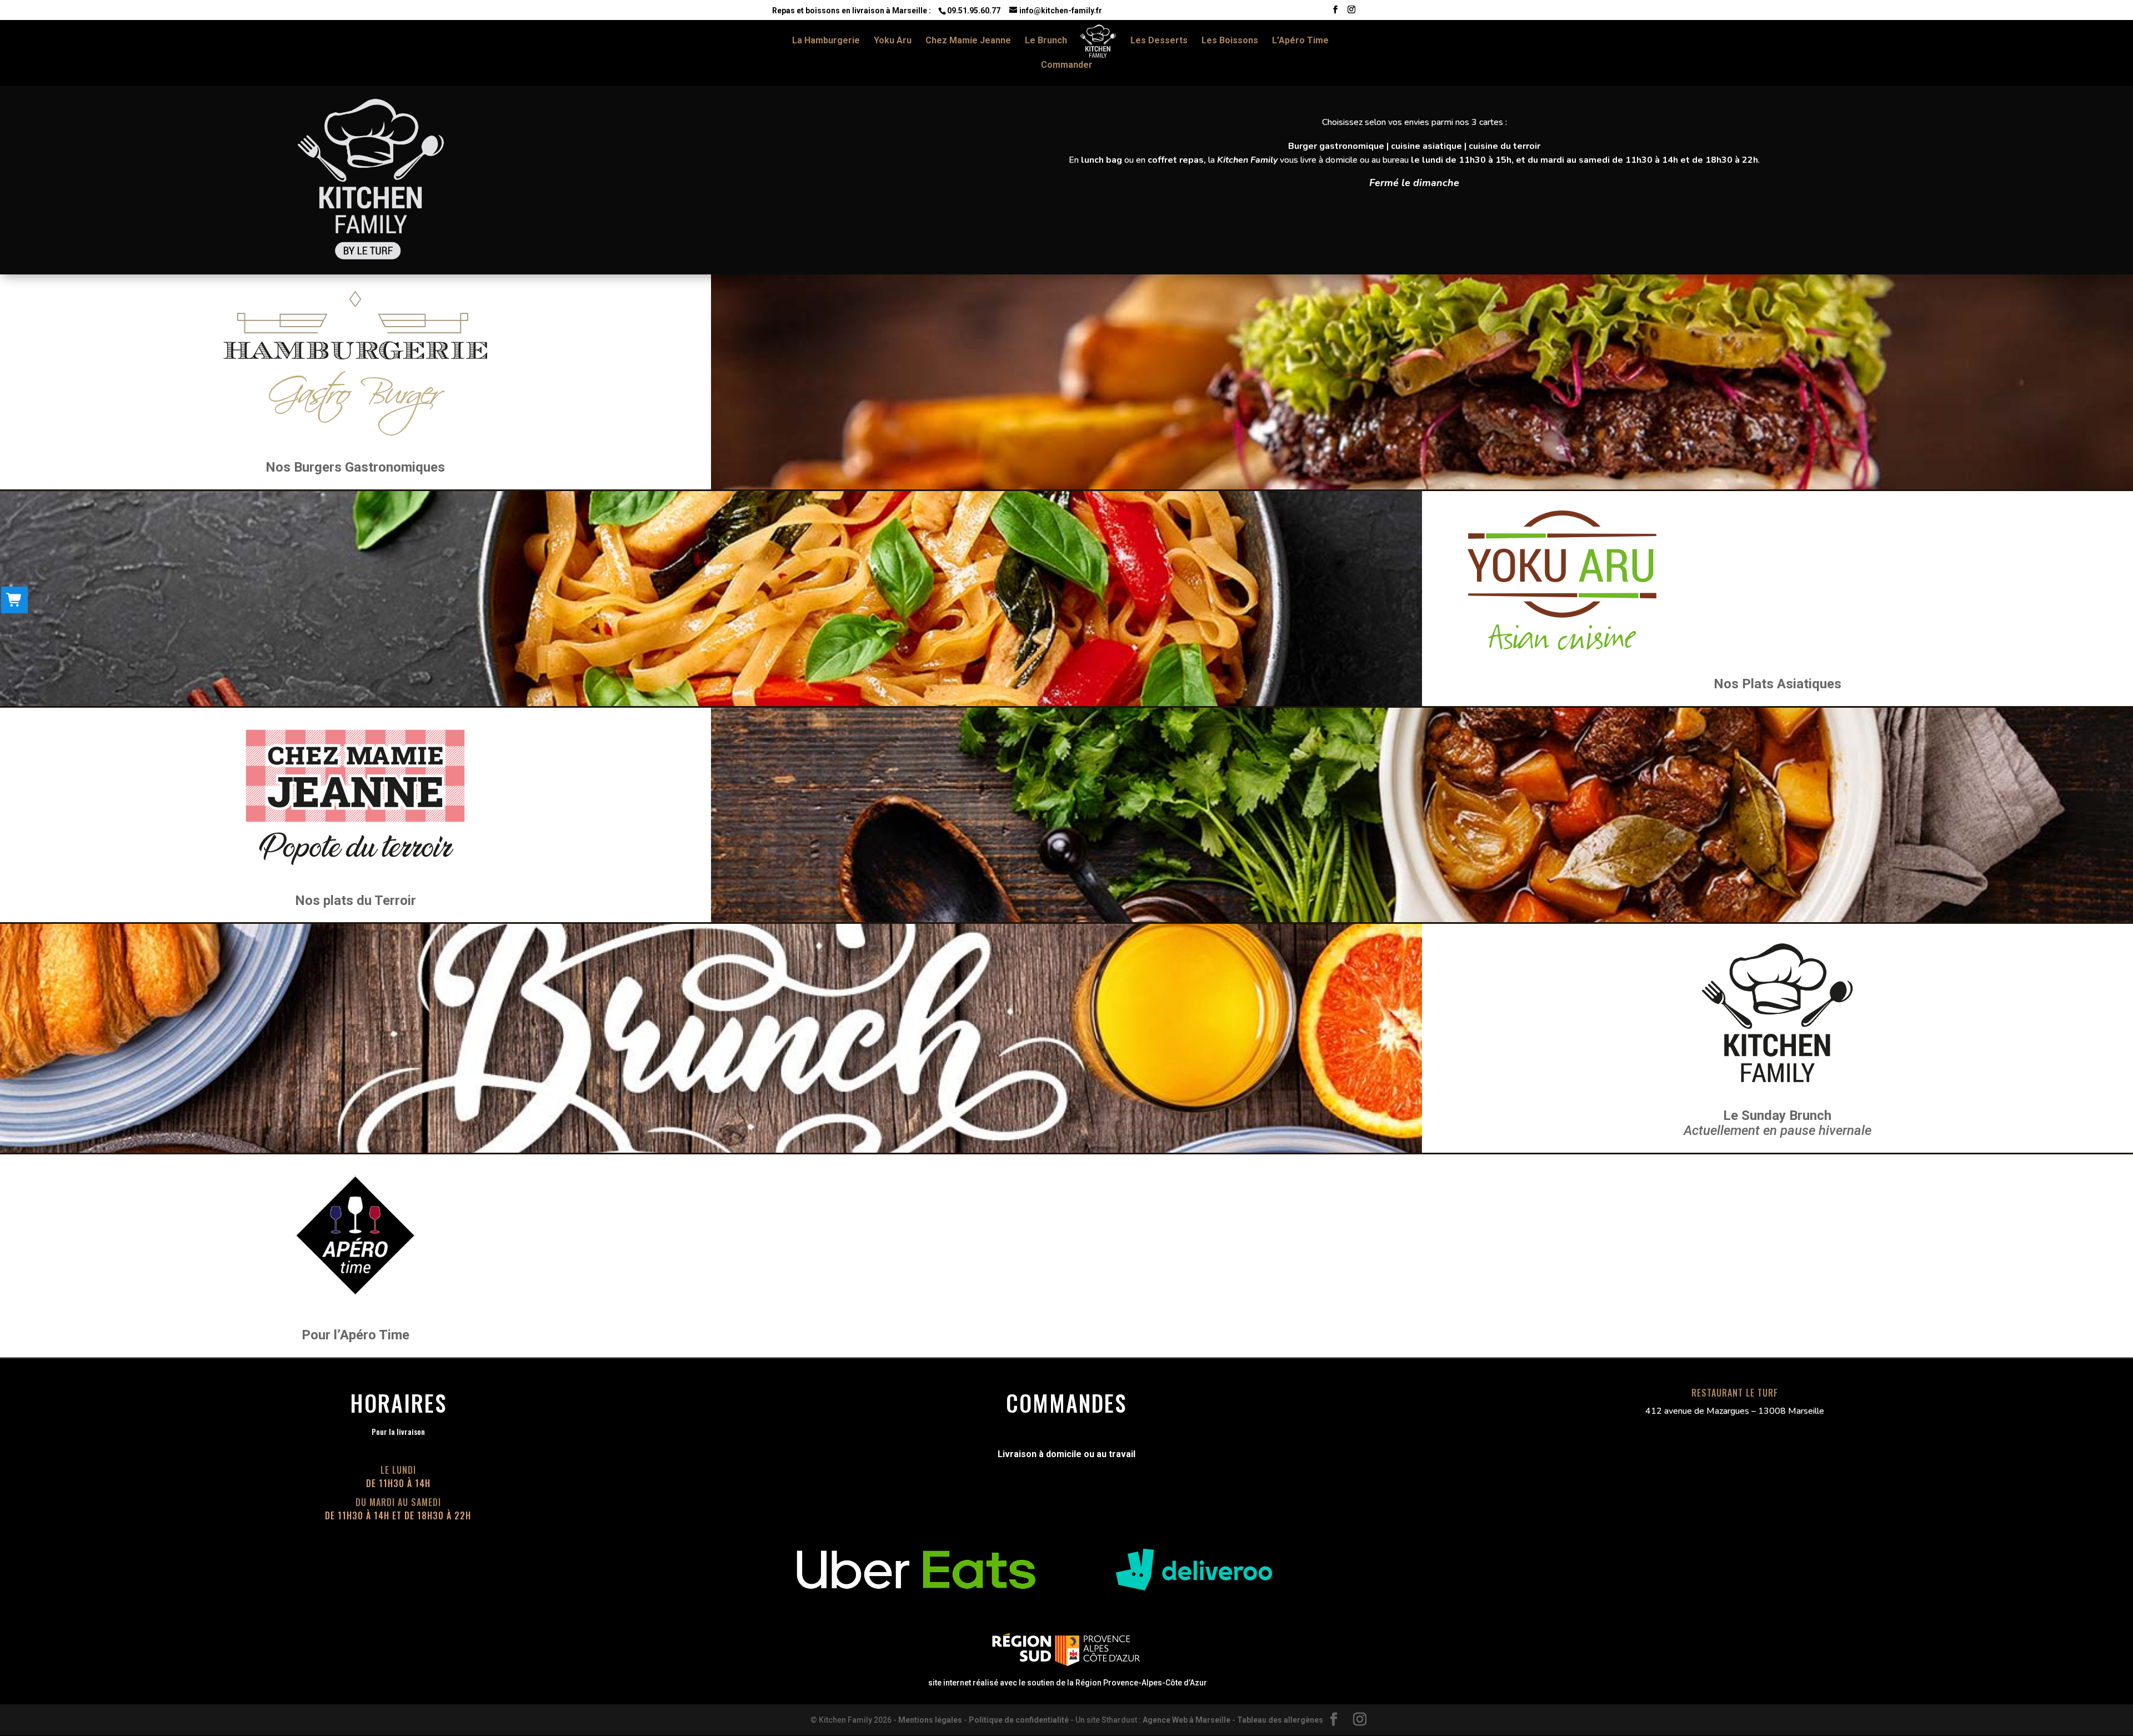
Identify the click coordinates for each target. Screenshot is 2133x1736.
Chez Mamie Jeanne (968, 41)
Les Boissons (1230, 41)
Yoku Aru (893, 41)
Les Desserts (1159, 41)
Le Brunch (1046, 41)
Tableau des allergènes (1280, 1720)
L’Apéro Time (1300, 41)
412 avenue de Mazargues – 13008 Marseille (1735, 1411)
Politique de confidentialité (1019, 1720)
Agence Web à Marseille (1186, 1720)
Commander (1067, 66)
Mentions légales (930, 1720)
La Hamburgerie (826, 41)
